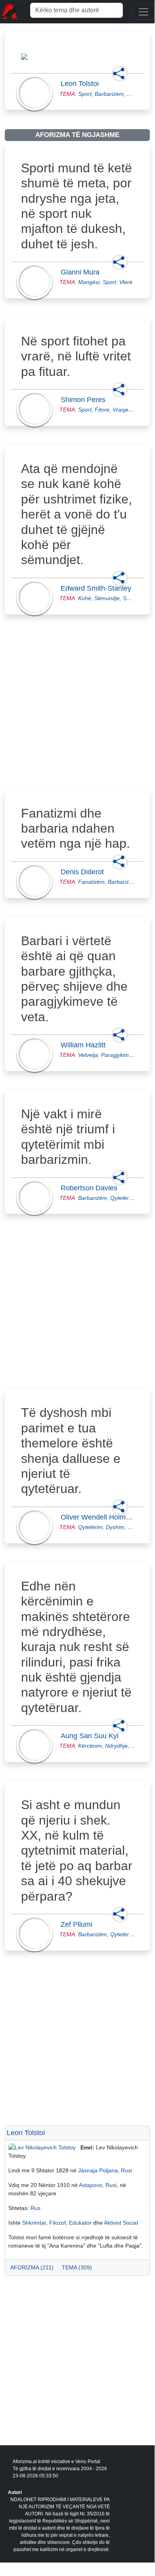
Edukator (80, 2223)
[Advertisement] (77, 711)
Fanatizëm (91, 882)
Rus (35, 2208)
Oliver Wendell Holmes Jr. (104, 1517)
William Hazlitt (85, 1045)
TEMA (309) (77, 2267)
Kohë (85, 598)
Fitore (102, 410)
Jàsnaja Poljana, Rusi (105, 2170)
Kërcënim (90, 1746)
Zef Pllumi (79, 1924)
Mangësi (89, 282)
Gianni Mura (82, 272)
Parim (135, 1527)
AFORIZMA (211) (32, 2267)
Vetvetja (88, 1055)
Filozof (57, 2223)
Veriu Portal (88, 2462)
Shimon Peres (85, 400)
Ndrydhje (116, 1746)
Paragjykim (115, 1055)
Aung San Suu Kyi (92, 1736)
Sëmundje (107, 598)
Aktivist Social (121, 2223)
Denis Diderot (85, 872)
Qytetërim (122, 1198)
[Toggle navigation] (144, 12)
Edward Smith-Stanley (98, 588)
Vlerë (126, 282)
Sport (85, 94)
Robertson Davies (91, 1188)
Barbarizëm (109, 94)
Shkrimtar (34, 2223)
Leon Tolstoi (82, 84)
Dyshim (115, 1527)
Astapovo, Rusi (98, 2185)
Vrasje (121, 410)
